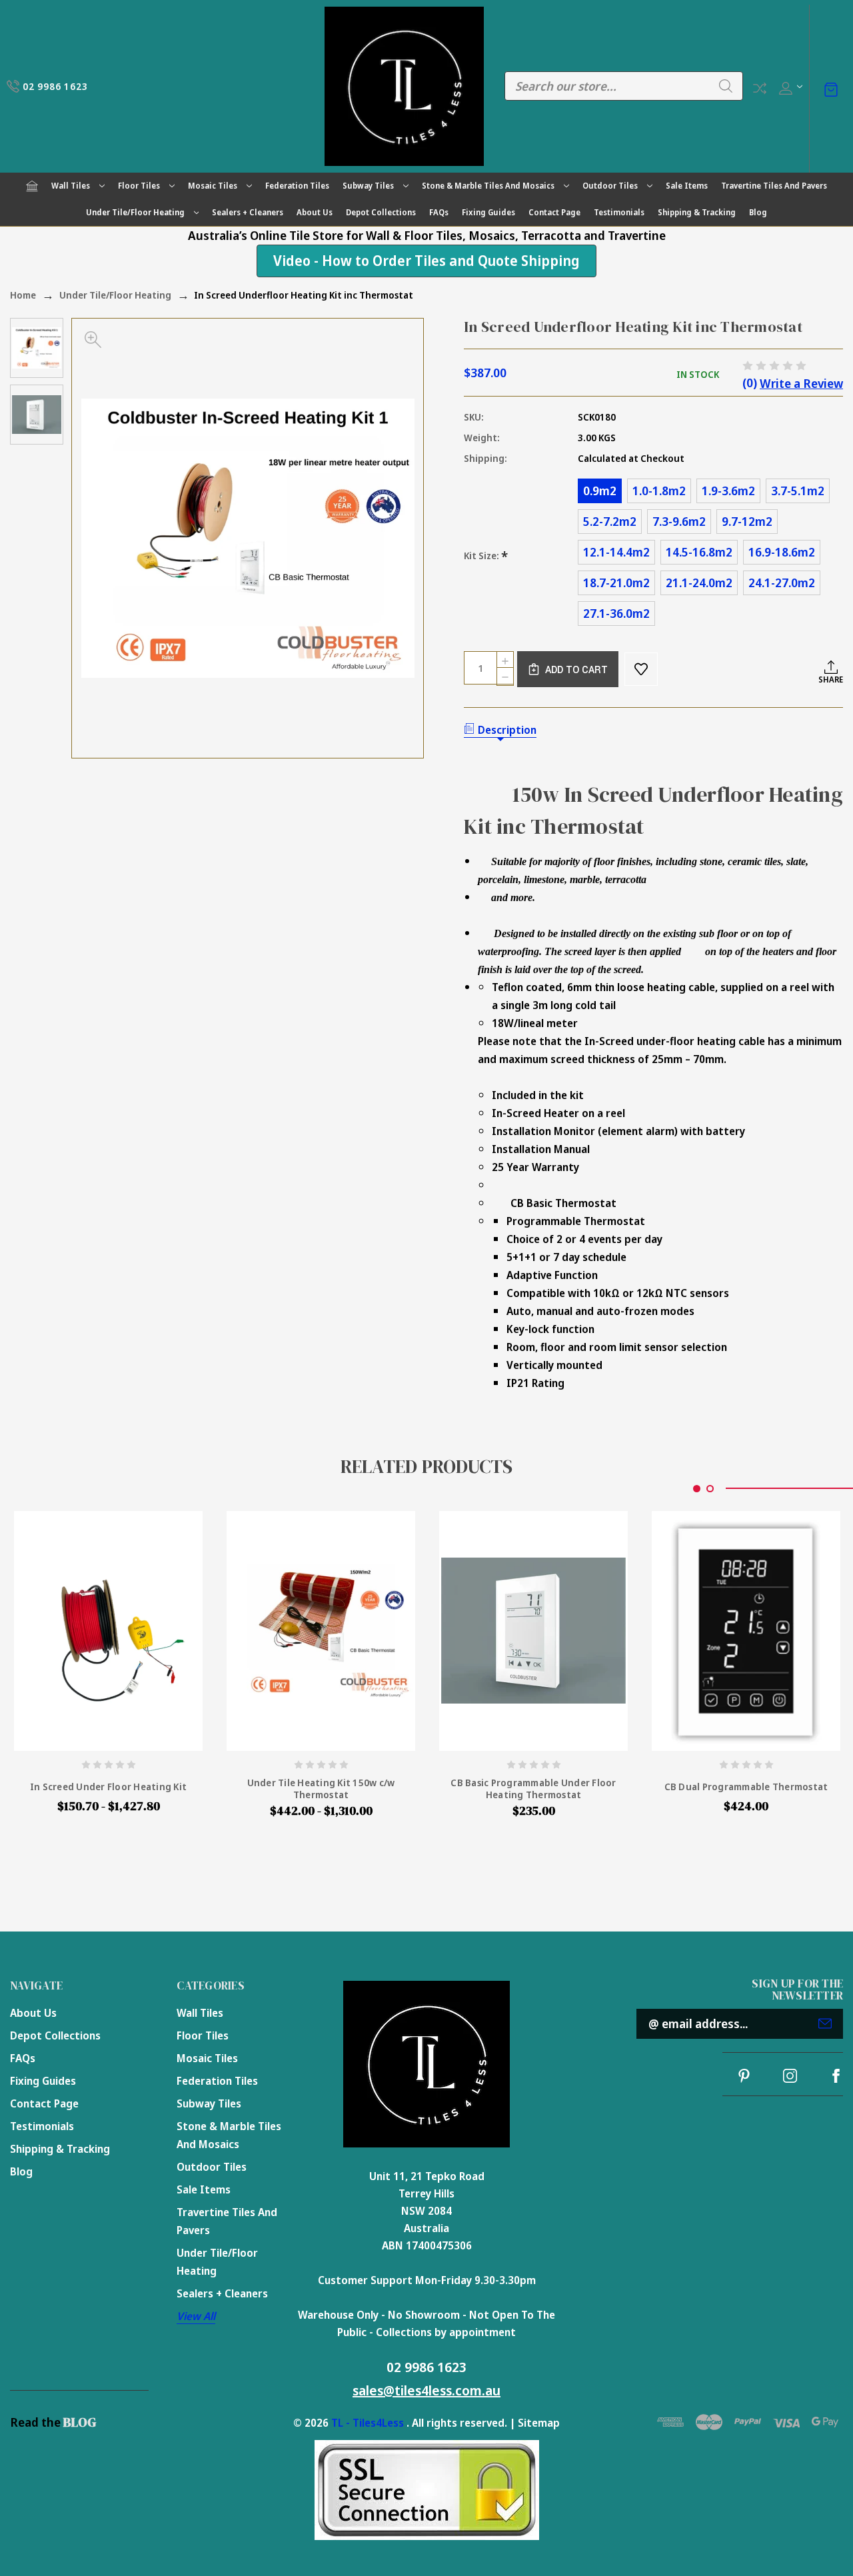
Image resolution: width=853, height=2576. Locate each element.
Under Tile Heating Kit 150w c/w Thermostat (321, 1789)
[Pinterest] (744, 2076)
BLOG (80, 2422)
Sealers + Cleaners (248, 212)
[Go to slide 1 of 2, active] (697, 1489)
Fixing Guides (488, 212)
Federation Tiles (297, 186)
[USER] (789, 86)
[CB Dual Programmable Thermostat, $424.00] (746, 1631)
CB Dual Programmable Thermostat (746, 1787)
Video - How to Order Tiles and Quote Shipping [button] (426, 261)
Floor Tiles (139, 186)
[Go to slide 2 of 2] (710, 1489)
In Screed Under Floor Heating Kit (108, 1787)
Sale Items (687, 186)
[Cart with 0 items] (831, 88)
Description (507, 730)
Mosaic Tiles (213, 186)
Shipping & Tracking (697, 212)
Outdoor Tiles (610, 186)
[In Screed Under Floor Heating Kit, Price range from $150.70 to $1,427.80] (108, 1631)
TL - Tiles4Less (368, 2423)
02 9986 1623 (426, 2367)
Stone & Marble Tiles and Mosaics (488, 186)
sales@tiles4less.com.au (426, 2390)
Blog (758, 212)
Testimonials (619, 212)
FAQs (439, 212)
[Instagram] (790, 2076)
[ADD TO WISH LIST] (641, 669)
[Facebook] (836, 2076)
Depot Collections (381, 212)
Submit (825, 2023)
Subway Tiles (368, 186)
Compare (760, 88)
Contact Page (554, 212)
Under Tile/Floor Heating (135, 212)
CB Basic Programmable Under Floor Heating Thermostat (533, 1789)
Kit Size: (486, 556)
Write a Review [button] (801, 383)
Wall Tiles (71, 186)
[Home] (32, 186)
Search (726, 86)
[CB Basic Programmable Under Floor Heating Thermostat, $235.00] (533, 1631)
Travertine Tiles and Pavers (774, 186)
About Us (315, 212)
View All (196, 2316)
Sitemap (539, 2423)
